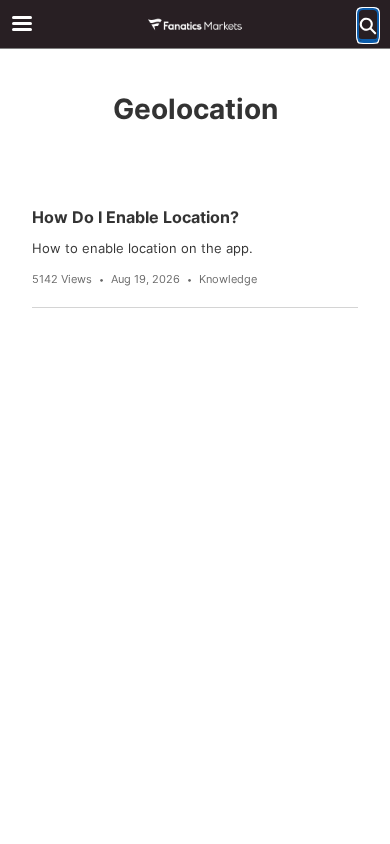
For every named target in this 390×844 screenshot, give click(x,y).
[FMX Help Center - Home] (195, 24)
